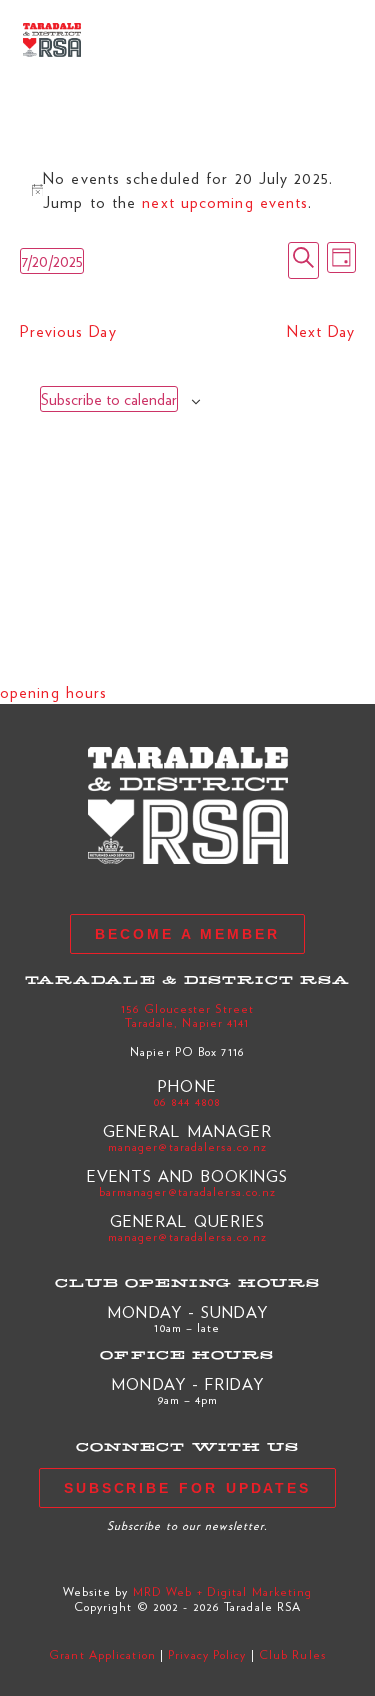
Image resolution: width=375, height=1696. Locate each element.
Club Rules (292, 1654)
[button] (335, 40)
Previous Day (68, 330)
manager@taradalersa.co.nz (188, 1146)
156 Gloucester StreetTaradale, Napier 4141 (187, 1015)
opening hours (53, 691)
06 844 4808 (187, 1101)
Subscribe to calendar (109, 398)
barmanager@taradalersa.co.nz (188, 1191)
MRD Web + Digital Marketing (223, 1591)
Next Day (321, 330)
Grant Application (102, 1654)
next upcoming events (225, 201)
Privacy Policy (207, 1654)
